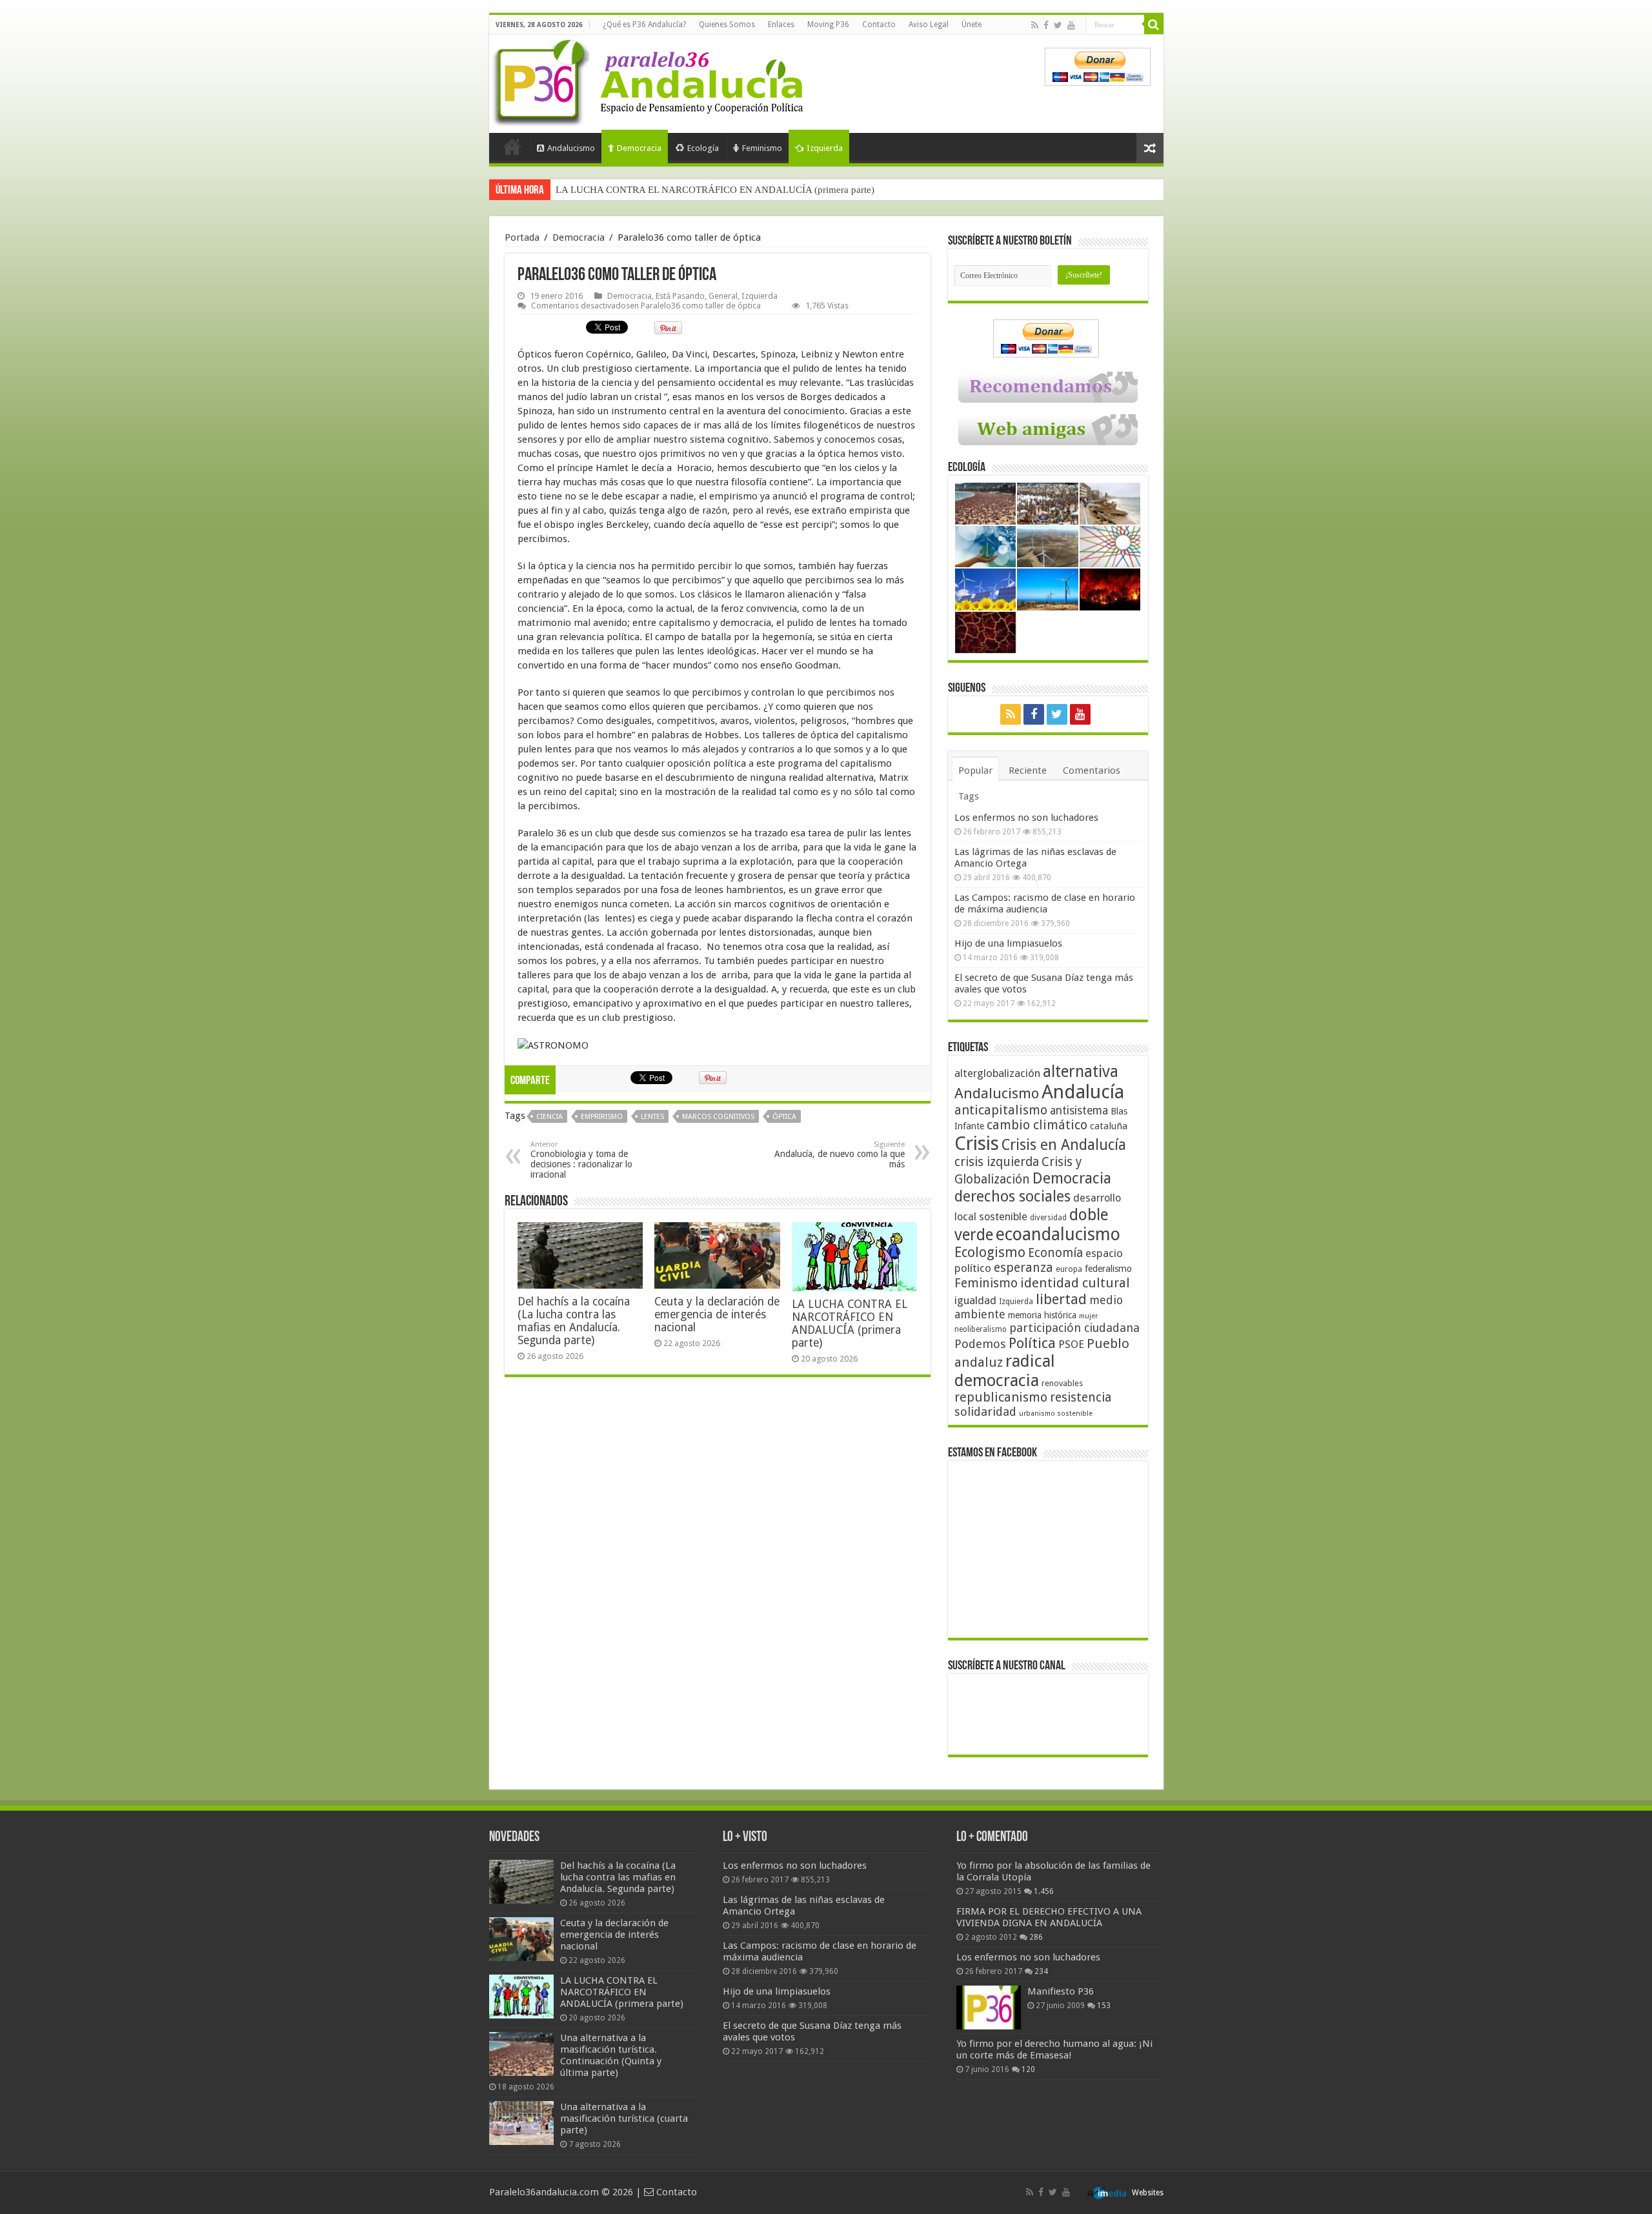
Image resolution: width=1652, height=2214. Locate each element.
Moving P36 (828, 25)
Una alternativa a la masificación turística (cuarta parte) (624, 2118)
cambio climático (1037, 1125)
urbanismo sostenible (1056, 1414)
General (723, 296)
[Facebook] (1046, 25)
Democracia (639, 148)
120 (1028, 2069)
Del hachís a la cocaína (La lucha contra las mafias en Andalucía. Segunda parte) (574, 1321)
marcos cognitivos (718, 1117)
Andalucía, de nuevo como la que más (840, 1155)
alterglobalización (997, 1073)
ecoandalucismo (1058, 1234)
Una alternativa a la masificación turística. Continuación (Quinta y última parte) (715, 190)
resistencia (1081, 1397)
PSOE (1071, 1344)
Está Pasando (680, 296)
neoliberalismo (981, 1329)
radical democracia (1005, 1371)
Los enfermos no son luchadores (1026, 818)
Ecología (703, 148)
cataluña (1109, 1126)
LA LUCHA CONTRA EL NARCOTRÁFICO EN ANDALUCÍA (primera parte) (850, 1323)
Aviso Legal (929, 25)
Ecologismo (990, 1252)
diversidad (1048, 1218)
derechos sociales (1012, 1196)
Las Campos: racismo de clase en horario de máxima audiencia (1045, 903)
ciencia (549, 1117)
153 (1104, 2006)
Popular (975, 770)
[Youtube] (1071, 25)
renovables (1062, 1383)
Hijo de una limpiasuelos (1008, 943)
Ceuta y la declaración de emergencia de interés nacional (717, 1314)
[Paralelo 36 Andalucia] (650, 80)
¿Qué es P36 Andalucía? (644, 25)
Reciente (1028, 770)
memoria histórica (1042, 1315)
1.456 (1044, 1891)
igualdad (975, 1300)
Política (1032, 1343)
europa (1069, 1269)
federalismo (1108, 1269)
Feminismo (762, 148)
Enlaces (781, 25)
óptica (784, 1117)
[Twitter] (1058, 25)
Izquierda (825, 148)
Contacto (879, 25)
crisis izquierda (997, 1162)
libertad (1061, 1299)
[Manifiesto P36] (989, 2008)
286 (1036, 1937)
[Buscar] (1154, 25)
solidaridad (985, 1412)
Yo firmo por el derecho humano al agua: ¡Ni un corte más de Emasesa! (1054, 2049)
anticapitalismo (1001, 1110)
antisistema (1079, 1111)
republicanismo (1001, 1397)
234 (1041, 1971)
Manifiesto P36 (1061, 1991)
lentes (652, 1117)
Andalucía (1083, 1092)
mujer (1088, 1316)
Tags (969, 796)
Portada (512, 146)
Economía (1055, 1253)
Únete (972, 25)
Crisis (977, 1143)
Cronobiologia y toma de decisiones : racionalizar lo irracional (581, 1160)
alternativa (1081, 1072)
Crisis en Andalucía (1064, 1145)
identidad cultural (1075, 1283)
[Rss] (1035, 25)
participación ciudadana (1074, 1328)
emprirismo (602, 1117)
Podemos (980, 1344)
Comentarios (1092, 770)
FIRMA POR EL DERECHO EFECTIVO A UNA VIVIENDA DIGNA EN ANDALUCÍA (1049, 1917)
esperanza (1023, 1268)
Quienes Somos (727, 25)
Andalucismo (571, 148)
